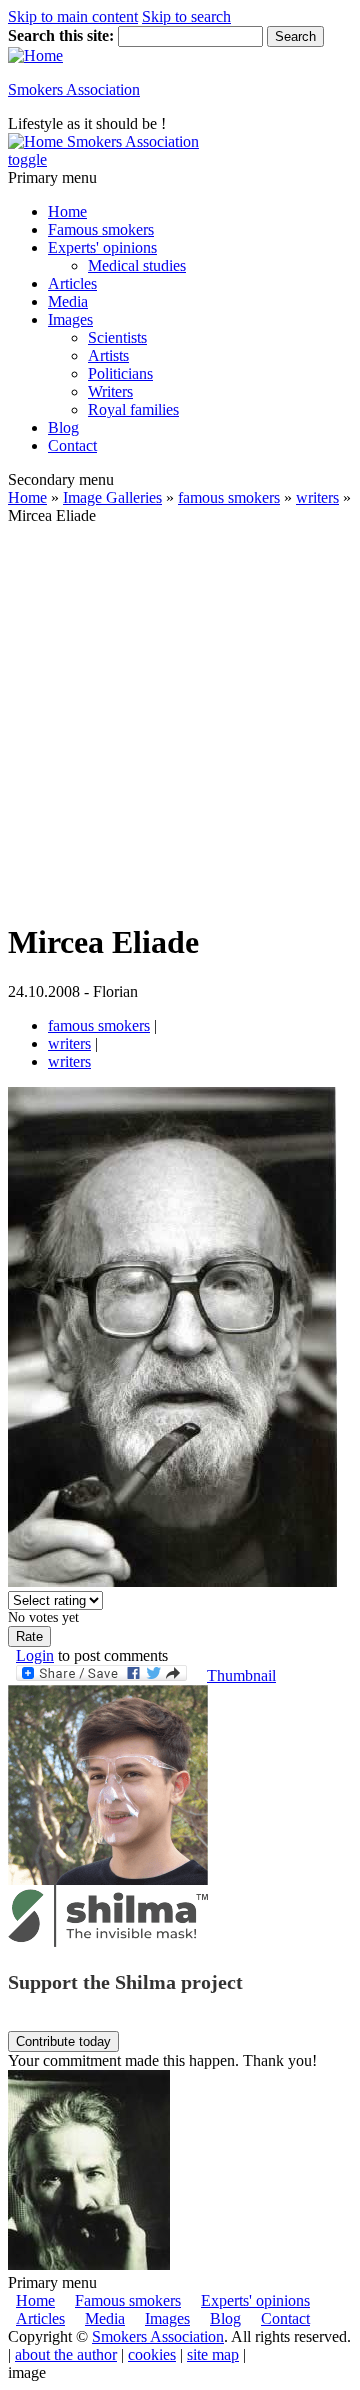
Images (70, 319)
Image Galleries (112, 497)
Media (68, 301)
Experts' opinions (102, 247)
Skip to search (186, 16)
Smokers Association (74, 89)
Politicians (120, 373)
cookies (152, 2354)
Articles (72, 283)
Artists (108, 355)
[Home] (35, 55)
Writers (110, 391)
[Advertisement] (180, 723)
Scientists (117, 337)
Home (67, 211)
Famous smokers (101, 229)
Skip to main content (73, 16)
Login (35, 1655)
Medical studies (137, 265)
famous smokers (229, 497)
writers (317, 497)
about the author (66, 2354)
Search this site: (63, 35)
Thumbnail (241, 1675)
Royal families (133, 409)
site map (213, 2354)
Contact (72, 445)
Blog (63, 427)
